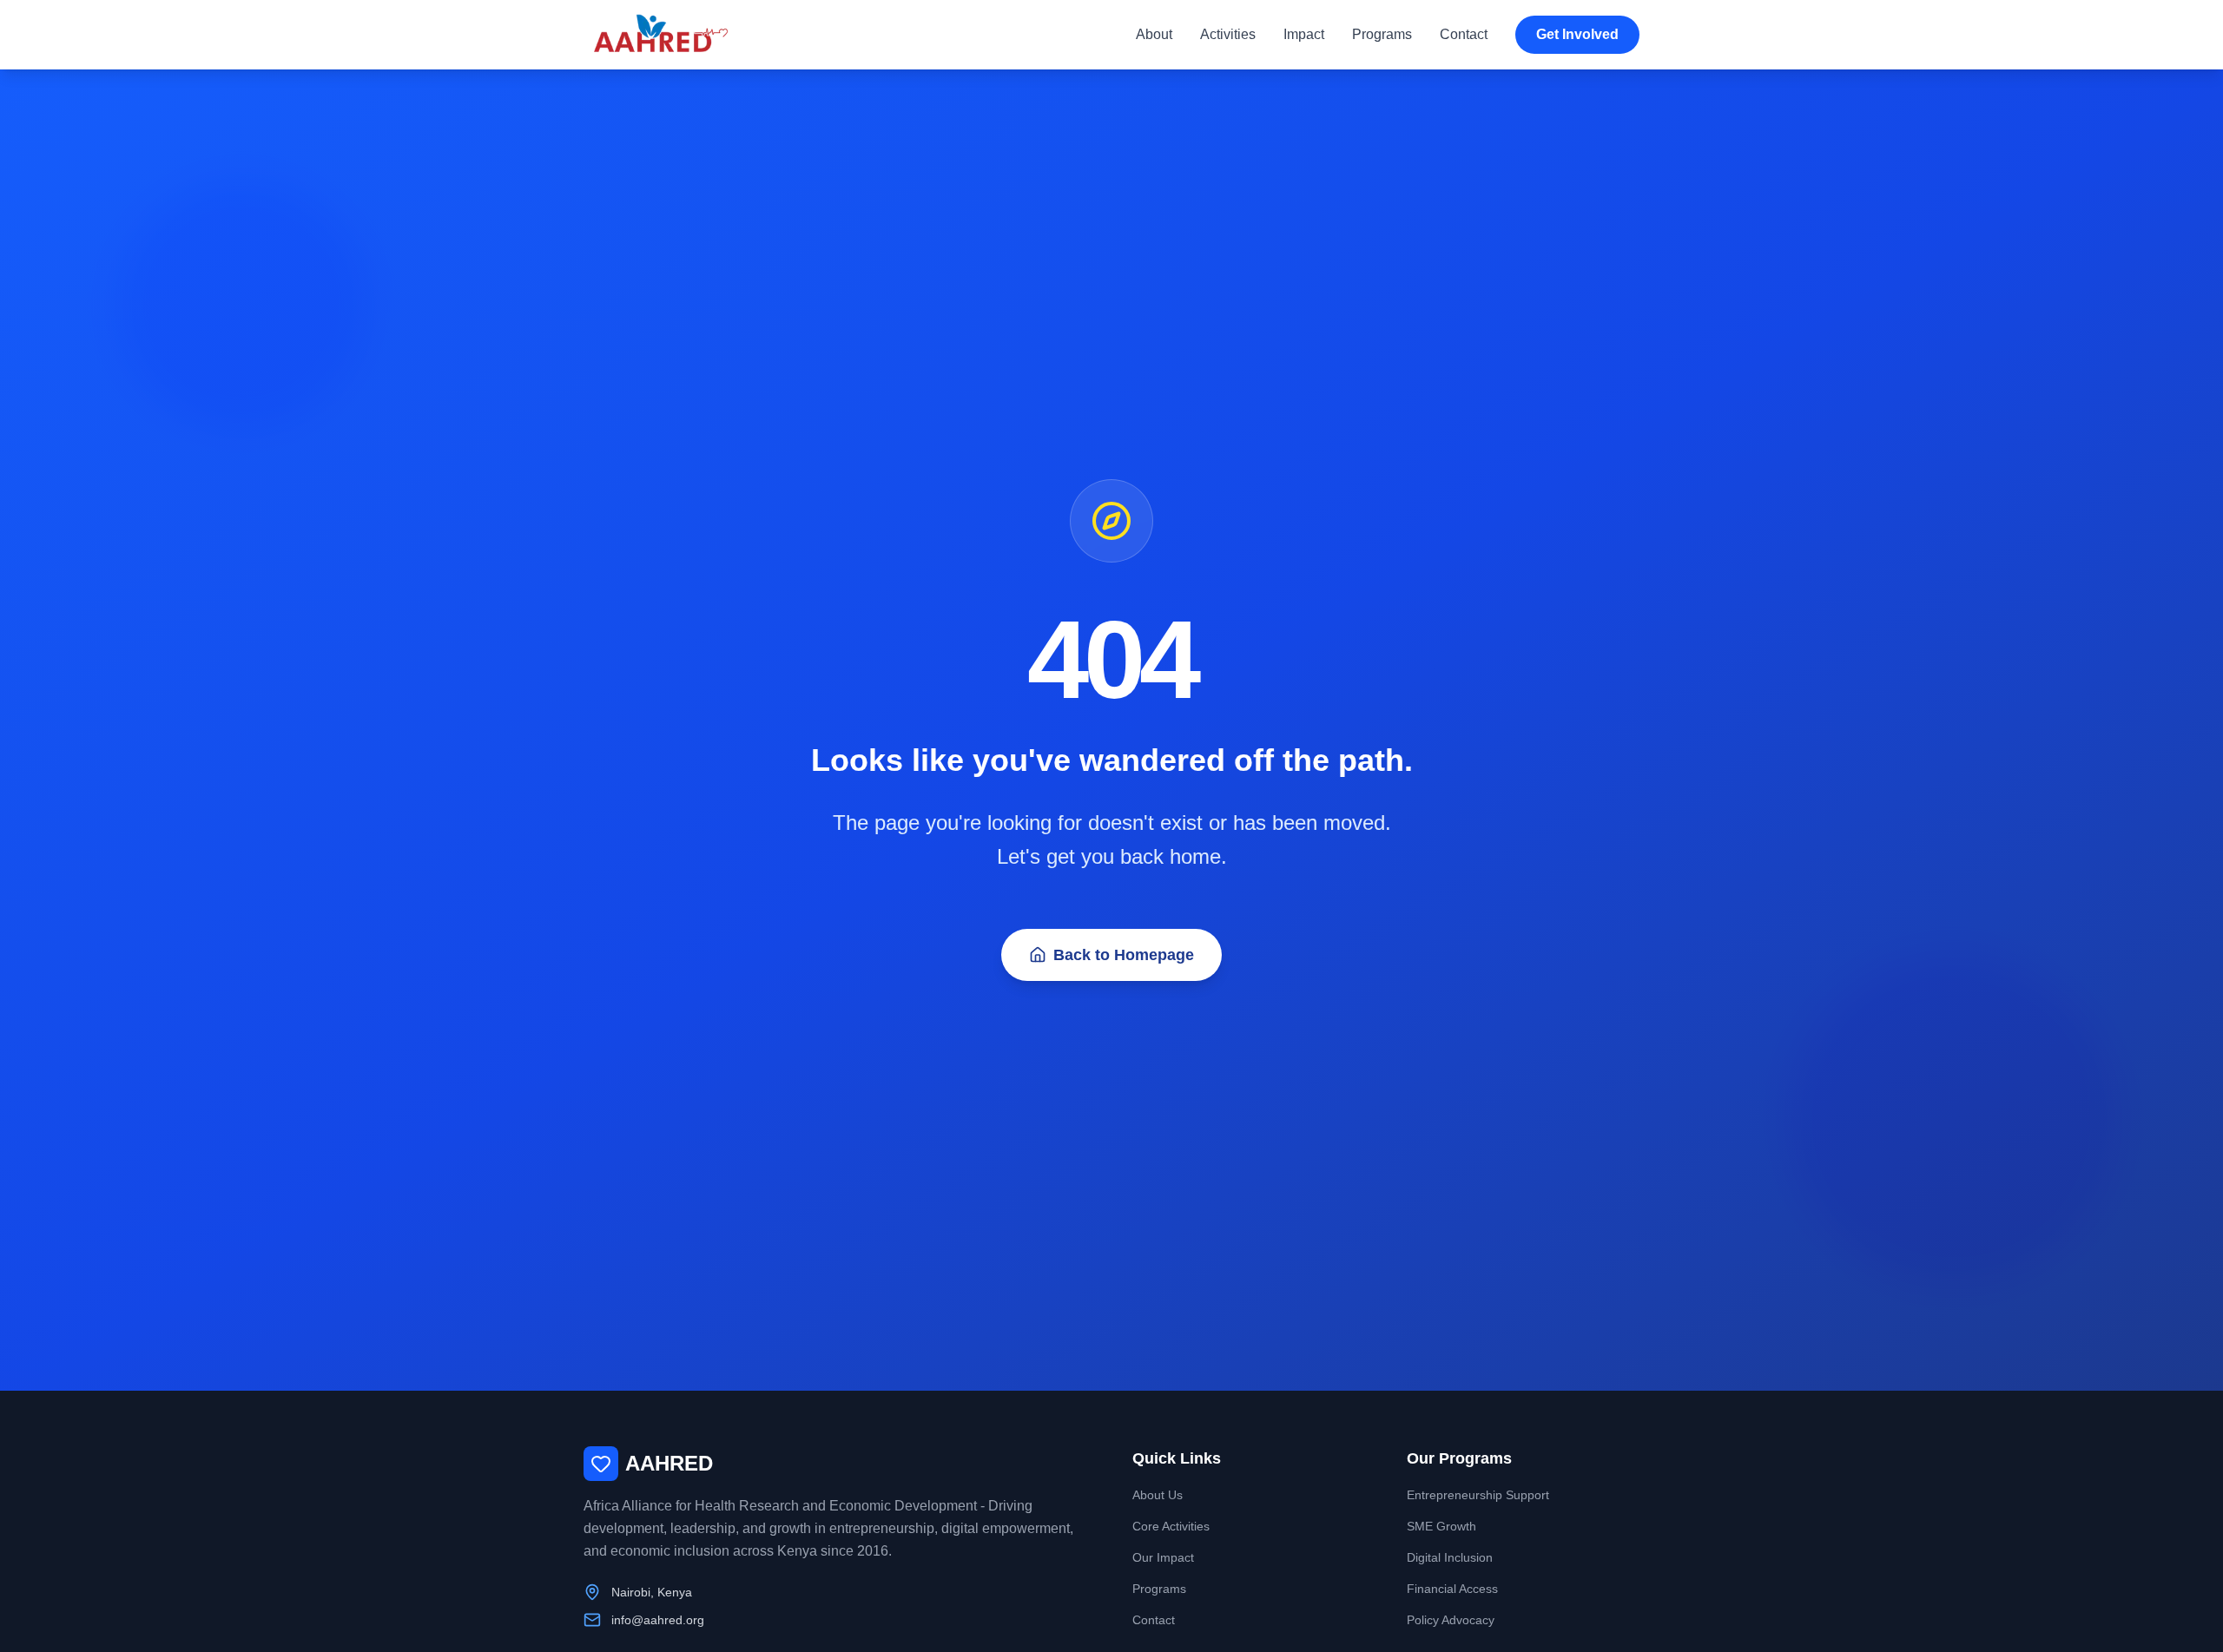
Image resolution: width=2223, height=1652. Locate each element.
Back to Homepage (1124, 955)
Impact (1304, 34)
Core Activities (1171, 1526)
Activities (1228, 34)
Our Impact (1163, 1557)
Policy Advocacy (1451, 1620)
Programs (1382, 34)
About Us (1158, 1495)
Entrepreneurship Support (1478, 1495)
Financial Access (1452, 1589)
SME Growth (1441, 1526)
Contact (1464, 34)
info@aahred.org (658, 1620)
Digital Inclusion (1450, 1557)
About (1154, 34)
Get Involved (1577, 34)
